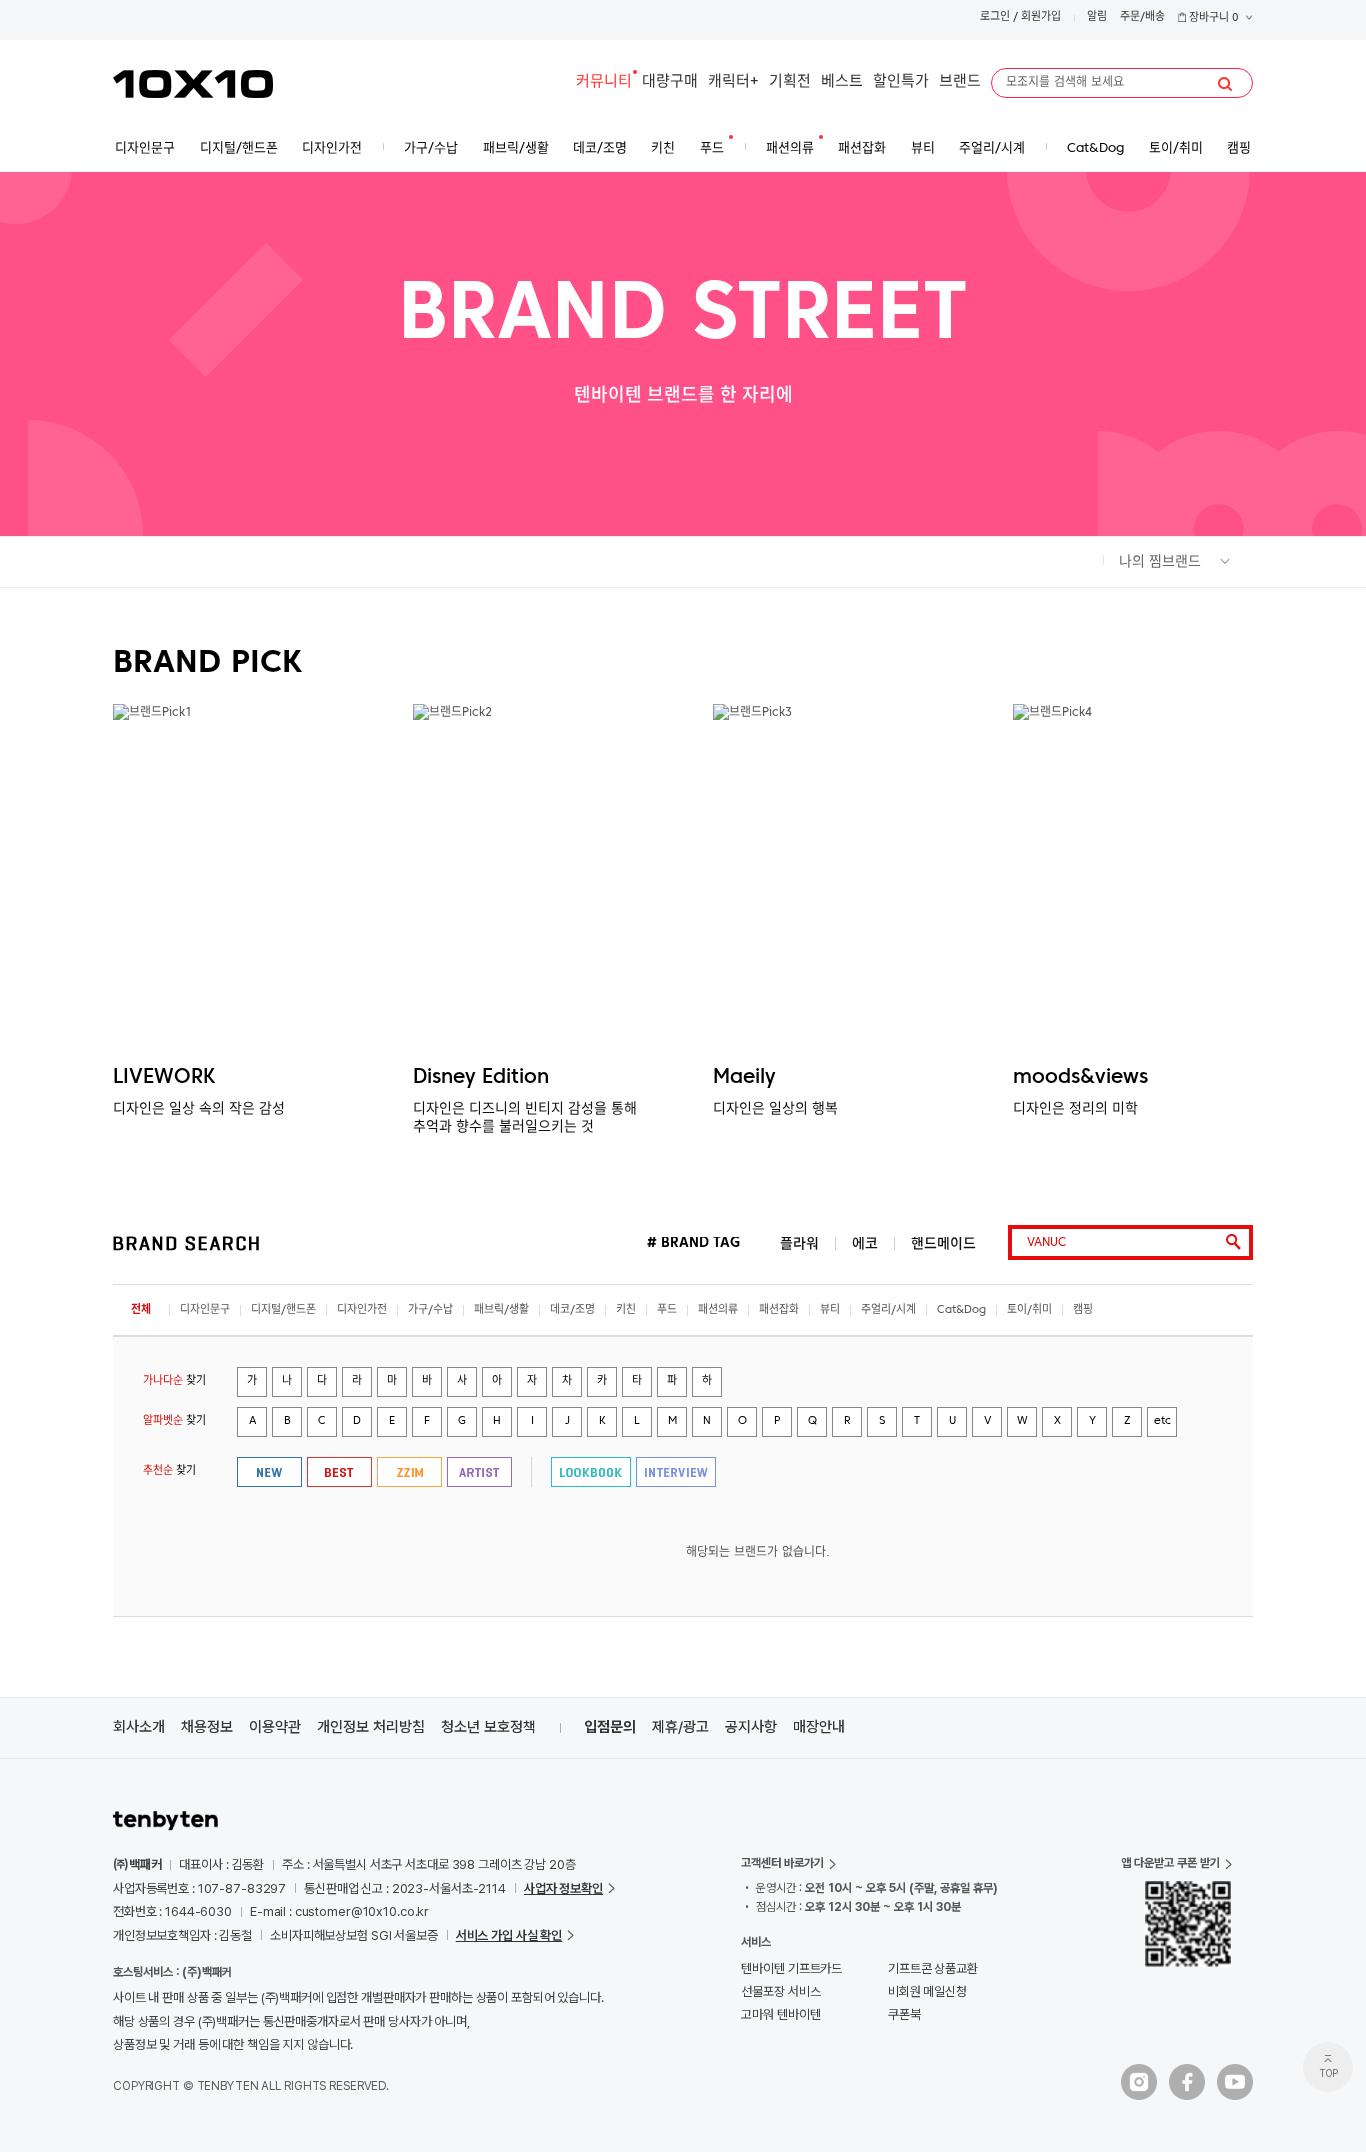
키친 (626, 1310)
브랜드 (960, 82)
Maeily (744, 1078)
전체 (141, 1310)
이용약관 (275, 1727)
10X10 (193, 84)
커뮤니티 (604, 82)
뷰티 (830, 1310)
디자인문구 (205, 1310)
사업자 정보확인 (563, 1888)
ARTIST (479, 1472)
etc (1162, 1421)
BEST (339, 1472)
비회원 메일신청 (927, 1991)
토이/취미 (1029, 1310)
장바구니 (1212, 18)
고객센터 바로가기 (782, 1863)
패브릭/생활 (501, 1310)
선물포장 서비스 (780, 1991)
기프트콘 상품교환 (933, 1968)
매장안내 (819, 1727)
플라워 (799, 1243)
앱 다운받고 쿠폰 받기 (1170, 1863)
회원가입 (1041, 17)
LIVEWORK (164, 1078)
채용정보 (207, 1727)
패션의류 (718, 1310)
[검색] (1225, 84)
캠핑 (1083, 1310)
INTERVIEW (676, 1472)
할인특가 (901, 82)
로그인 (995, 17)
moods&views (1080, 1078)
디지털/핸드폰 (283, 1310)
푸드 (667, 1310)
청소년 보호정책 (488, 1727)
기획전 (790, 82)
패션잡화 (779, 1310)
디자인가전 (362, 1310)
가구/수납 (430, 1310)
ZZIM (409, 1472)
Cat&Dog (961, 1310)
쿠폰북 (904, 2014)
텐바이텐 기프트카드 (791, 1968)
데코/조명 (572, 1310)
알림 (1097, 17)
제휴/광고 (680, 1727)
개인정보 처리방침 (371, 1727)
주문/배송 (1142, 17)
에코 (865, 1243)
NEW (269, 1472)
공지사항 (751, 1727)
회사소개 (139, 1727)
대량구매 (670, 82)
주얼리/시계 (888, 1310)
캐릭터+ (733, 82)
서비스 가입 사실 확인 (509, 1935)
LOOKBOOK (591, 1472)
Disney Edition (481, 1078)
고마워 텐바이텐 (780, 2014)
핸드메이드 (943, 1243)
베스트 (842, 82)
